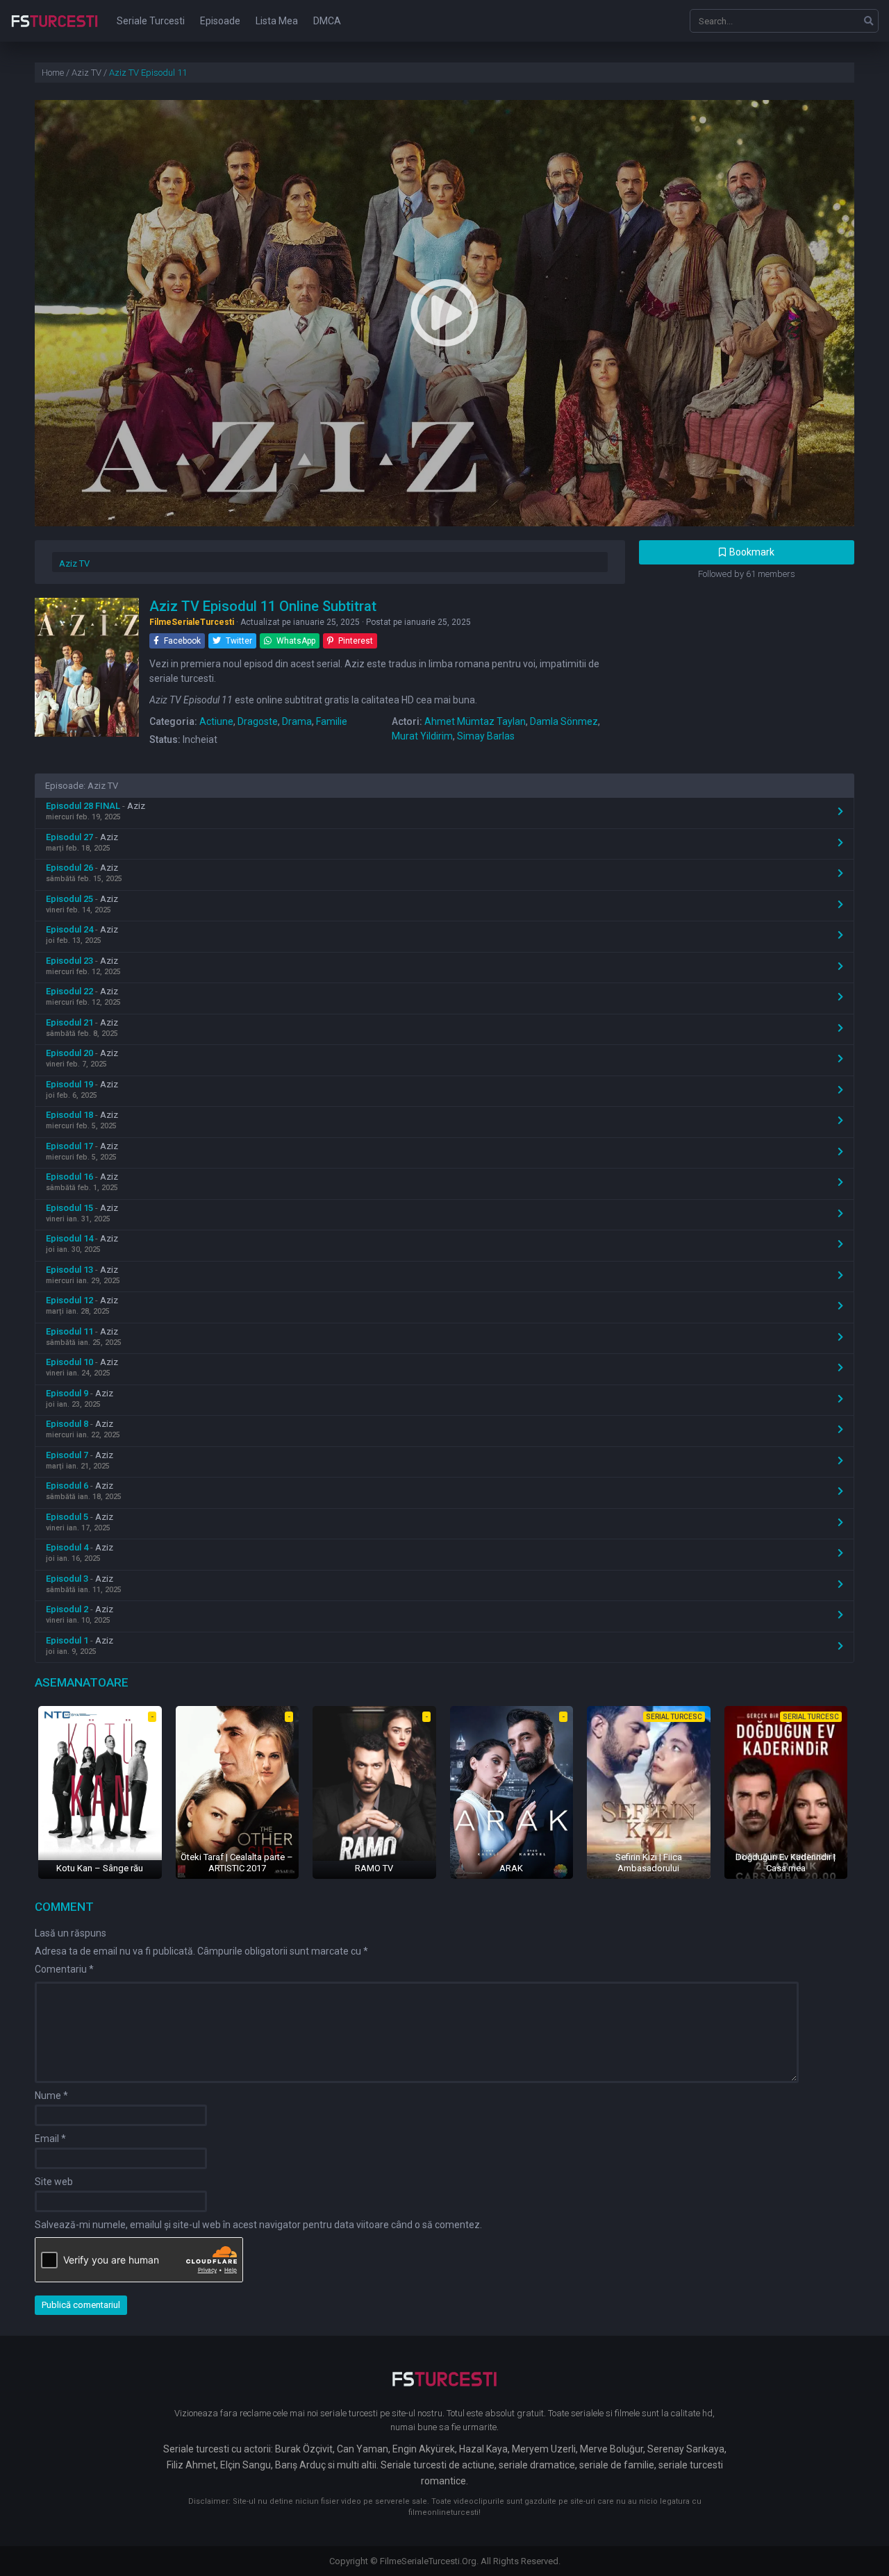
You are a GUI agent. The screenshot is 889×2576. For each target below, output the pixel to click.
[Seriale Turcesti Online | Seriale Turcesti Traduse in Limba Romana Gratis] (55, 31)
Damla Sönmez (564, 721)
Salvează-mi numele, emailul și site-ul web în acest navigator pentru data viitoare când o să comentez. (258, 2225)
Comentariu (64, 1969)
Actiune (216, 721)
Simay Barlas (486, 736)
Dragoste (258, 721)
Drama (297, 721)
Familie (332, 721)
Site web (54, 2182)
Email (50, 2139)
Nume (51, 2096)
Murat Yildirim (422, 736)
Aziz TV (74, 563)
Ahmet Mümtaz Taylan (475, 721)
